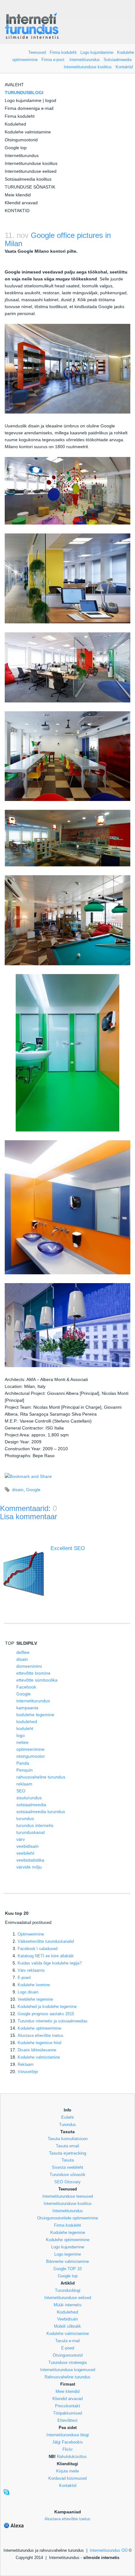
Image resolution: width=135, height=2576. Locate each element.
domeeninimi (29, 1666)
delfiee (23, 1652)
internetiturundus (33, 1701)
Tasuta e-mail (67, 2341)
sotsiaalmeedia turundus (41, 1812)
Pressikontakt (67, 2406)
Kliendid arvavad (21, 203)
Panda (23, 1763)
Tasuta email (67, 2146)
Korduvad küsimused (67, 2478)
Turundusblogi (68, 2290)
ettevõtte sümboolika (37, 1680)
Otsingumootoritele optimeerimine (67, 2218)
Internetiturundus (85, 60)
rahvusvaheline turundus (41, 1777)
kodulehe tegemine (35, 1715)
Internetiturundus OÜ (109, 2550)
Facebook (26, 1687)
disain (18, 1490)
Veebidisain (67, 2319)
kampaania (27, 1708)
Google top (16, 148)
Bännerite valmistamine (67, 2261)
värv (21, 1839)
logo (21, 1735)
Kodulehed (15, 124)
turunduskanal (30, 1832)
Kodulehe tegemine (68, 2232)
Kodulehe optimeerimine (68, 2240)
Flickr (67, 2449)
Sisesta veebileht (67, 2167)
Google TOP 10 (67, 2269)
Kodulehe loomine (34, 1985)
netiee (22, 1742)
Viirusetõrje (28, 2072)
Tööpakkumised (67, 2413)
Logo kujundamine (97, 52)
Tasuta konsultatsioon (68, 2139)
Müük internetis (68, 2305)
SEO (21, 1791)
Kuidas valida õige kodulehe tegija (50, 1963)
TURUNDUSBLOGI (24, 93)
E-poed (24, 1978)
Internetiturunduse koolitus (88, 67)
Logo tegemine (68, 2254)
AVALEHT (14, 85)
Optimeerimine (31, 1934)
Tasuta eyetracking (68, 2153)
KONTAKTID (17, 211)
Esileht (67, 2117)
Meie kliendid (18, 195)
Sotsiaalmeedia (118, 60)
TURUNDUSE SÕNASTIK (30, 187)
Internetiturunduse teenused (68, 2196)
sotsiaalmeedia (31, 1805)
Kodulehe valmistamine (28, 132)
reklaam (24, 1784)
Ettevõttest (67, 2420)
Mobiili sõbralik (67, 2326)
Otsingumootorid (21, 140)
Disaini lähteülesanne (37, 2050)
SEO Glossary (67, 2182)
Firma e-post (53, 60)
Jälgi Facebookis (67, 2442)
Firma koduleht (63, 52)
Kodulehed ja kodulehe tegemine (47, 2007)
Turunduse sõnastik (67, 2175)
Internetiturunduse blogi (68, 2435)
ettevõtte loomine (33, 1673)
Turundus (67, 2125)
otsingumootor (31, 1756)
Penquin (24, 1770)
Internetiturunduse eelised (31, 171)
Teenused (37, 52)
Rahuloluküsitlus (72, 2457)
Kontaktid (124, 67)
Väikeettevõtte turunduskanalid (46, 1941)
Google (33, 1490)
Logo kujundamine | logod (30, 100)
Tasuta (68, 2160)
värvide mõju (29, 1867)
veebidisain (27, 1846)
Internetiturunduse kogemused (68, 2370)
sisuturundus (29, 1798)
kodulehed (27, 1722)
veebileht (25, 1853)
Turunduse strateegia (67, 2362)
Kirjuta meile (67, 2471)
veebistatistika (30, 1860)
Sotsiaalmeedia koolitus (28, 179)
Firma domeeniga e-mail (29, 108)
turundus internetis (35, 1825)
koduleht (25, 1728)
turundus (25, 1818)
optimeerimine (30, 1749)
